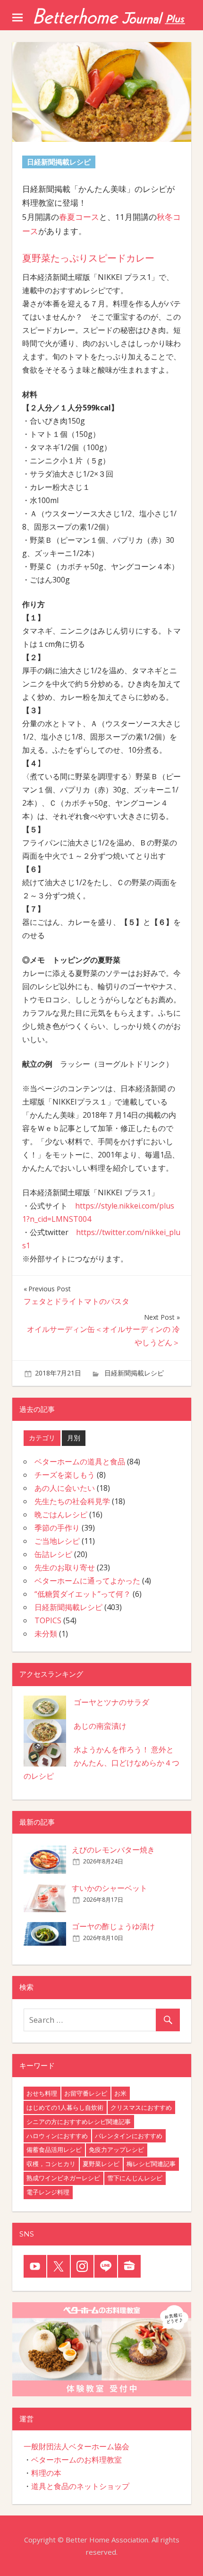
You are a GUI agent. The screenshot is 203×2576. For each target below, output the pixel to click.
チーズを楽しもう (65, 1475)
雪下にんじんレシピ (135, 2178)
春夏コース (79, 217)
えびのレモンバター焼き (113, 1850)
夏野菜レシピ (101, 2164)
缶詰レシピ (53, 1554)
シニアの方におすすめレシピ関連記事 (79, 2122)
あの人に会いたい (65, 1488)
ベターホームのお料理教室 (76, 2460)
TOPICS (48, 1620)
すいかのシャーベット (110, 1888)
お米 (120, 2093)
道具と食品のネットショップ (80, 2486)
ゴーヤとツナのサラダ (111, 1702)
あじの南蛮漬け (100, 1726)
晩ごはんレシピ (61, 1514)
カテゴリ (42, 1438)
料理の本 (46, 2473)
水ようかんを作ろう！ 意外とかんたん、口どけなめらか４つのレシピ (101, 1763)
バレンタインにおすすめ (129, 2136)
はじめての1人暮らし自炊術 (65, 2107)
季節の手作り (57, 1528)
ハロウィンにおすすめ (57, 2136)
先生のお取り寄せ (65, 1567)
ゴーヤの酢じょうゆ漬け (113, 1926)
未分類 (46, 1634)
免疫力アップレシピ (116, 2150)
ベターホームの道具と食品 (80, 1462)
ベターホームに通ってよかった (87, 1581)
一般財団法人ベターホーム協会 (76, 2446)
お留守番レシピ (86, 2093)
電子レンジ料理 (48, 2192)
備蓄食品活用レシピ (54, 2150)
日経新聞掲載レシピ (134, 1373)
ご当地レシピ (57, 1541)
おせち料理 (42, 2093)
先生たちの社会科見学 (72, 1501)
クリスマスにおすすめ (141, 2107)
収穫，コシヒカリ (51, 2164)
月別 (74, 1438)
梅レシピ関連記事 (151, 2164)
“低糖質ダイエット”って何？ (83, 1594)
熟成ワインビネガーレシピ (63, 2178)
